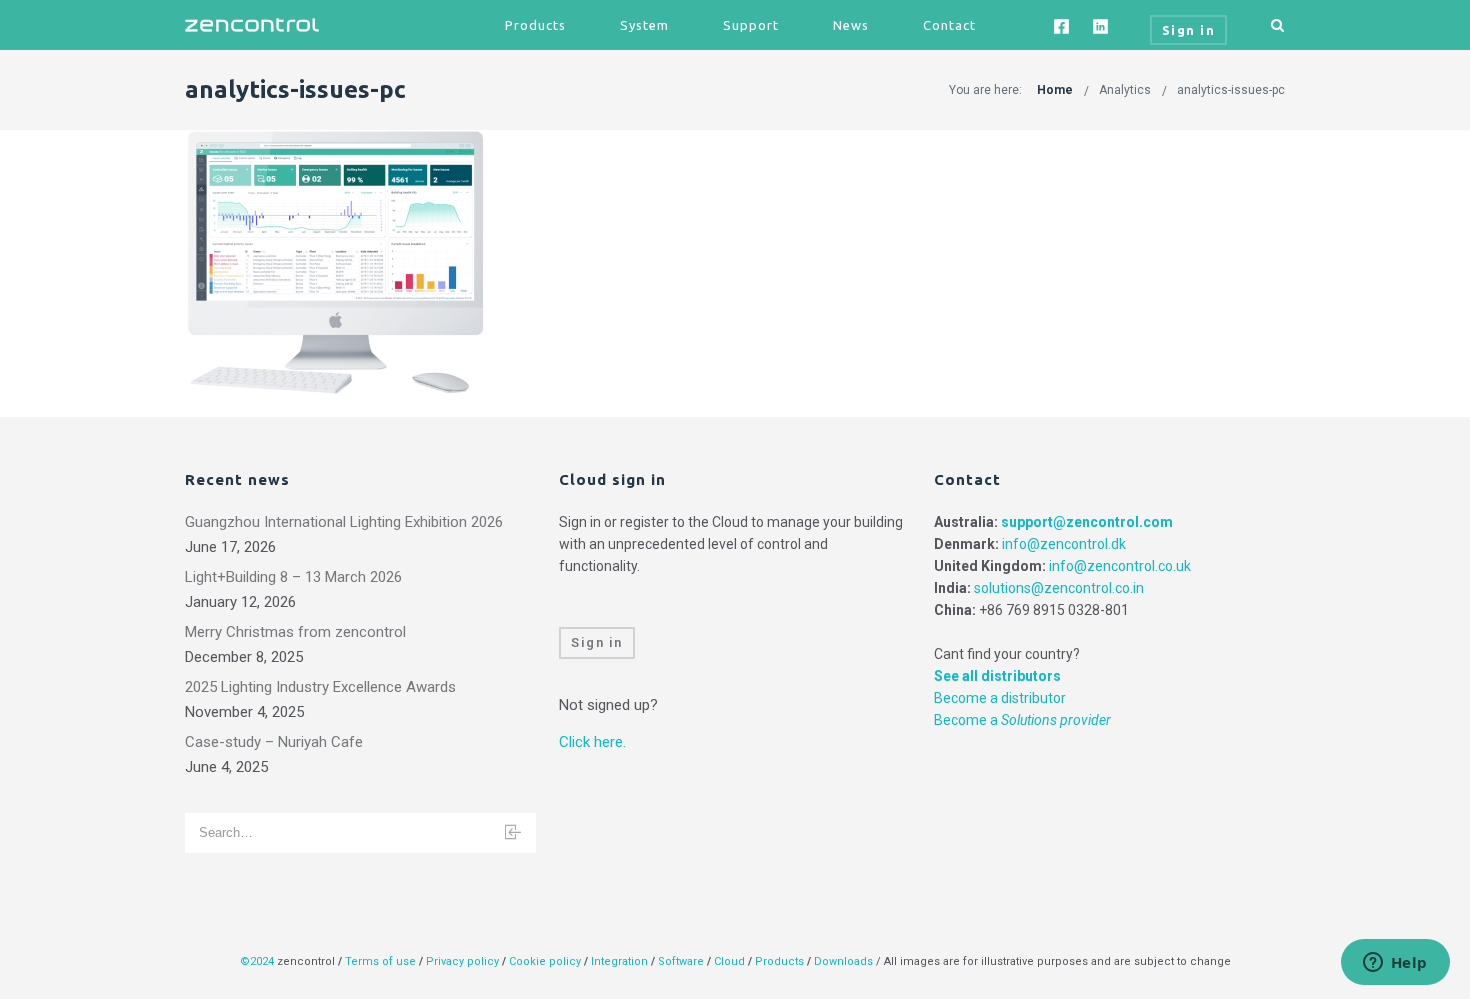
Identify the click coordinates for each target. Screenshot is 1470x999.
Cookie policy (545, 961)
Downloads (843, 961)
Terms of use (380, 961)
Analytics (1125, 90)
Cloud (731, 961)
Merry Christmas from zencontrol (295, 632)
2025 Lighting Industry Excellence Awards (320, 687)
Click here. (592, 742)
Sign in (597, 642)
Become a (1022, 720)
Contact (949, 25)
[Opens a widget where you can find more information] (1395, 964)
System (644, 25)
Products (535, 25)
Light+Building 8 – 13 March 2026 (293, 577)
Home (1055, 90)
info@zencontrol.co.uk (1120, 566)
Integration (619, 961)
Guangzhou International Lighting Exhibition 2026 (344, 522)
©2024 (257, 961)
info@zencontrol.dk (1064, 544)
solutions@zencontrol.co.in (1059, 588)
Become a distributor (1000, 698)
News (851, 25)
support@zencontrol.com (1087, 522)
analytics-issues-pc (1231, 90)
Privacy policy (462, 961)
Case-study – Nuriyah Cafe (274, 742)
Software (681, 961)
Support (751, 25)
